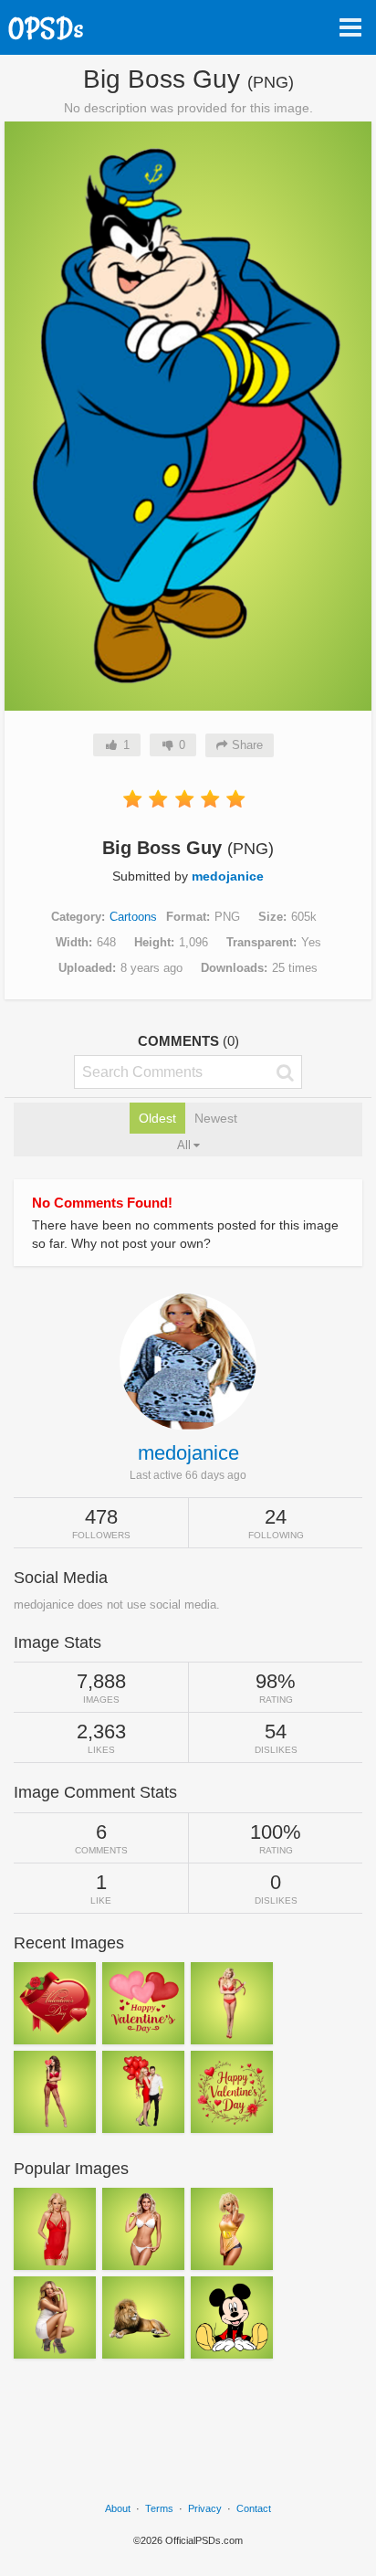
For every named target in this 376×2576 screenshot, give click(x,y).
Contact (254, 2508)
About (118, 2508)
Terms (159, 2508)
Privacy (205, 2508)
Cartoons (133, 917)
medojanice (228, 876)
